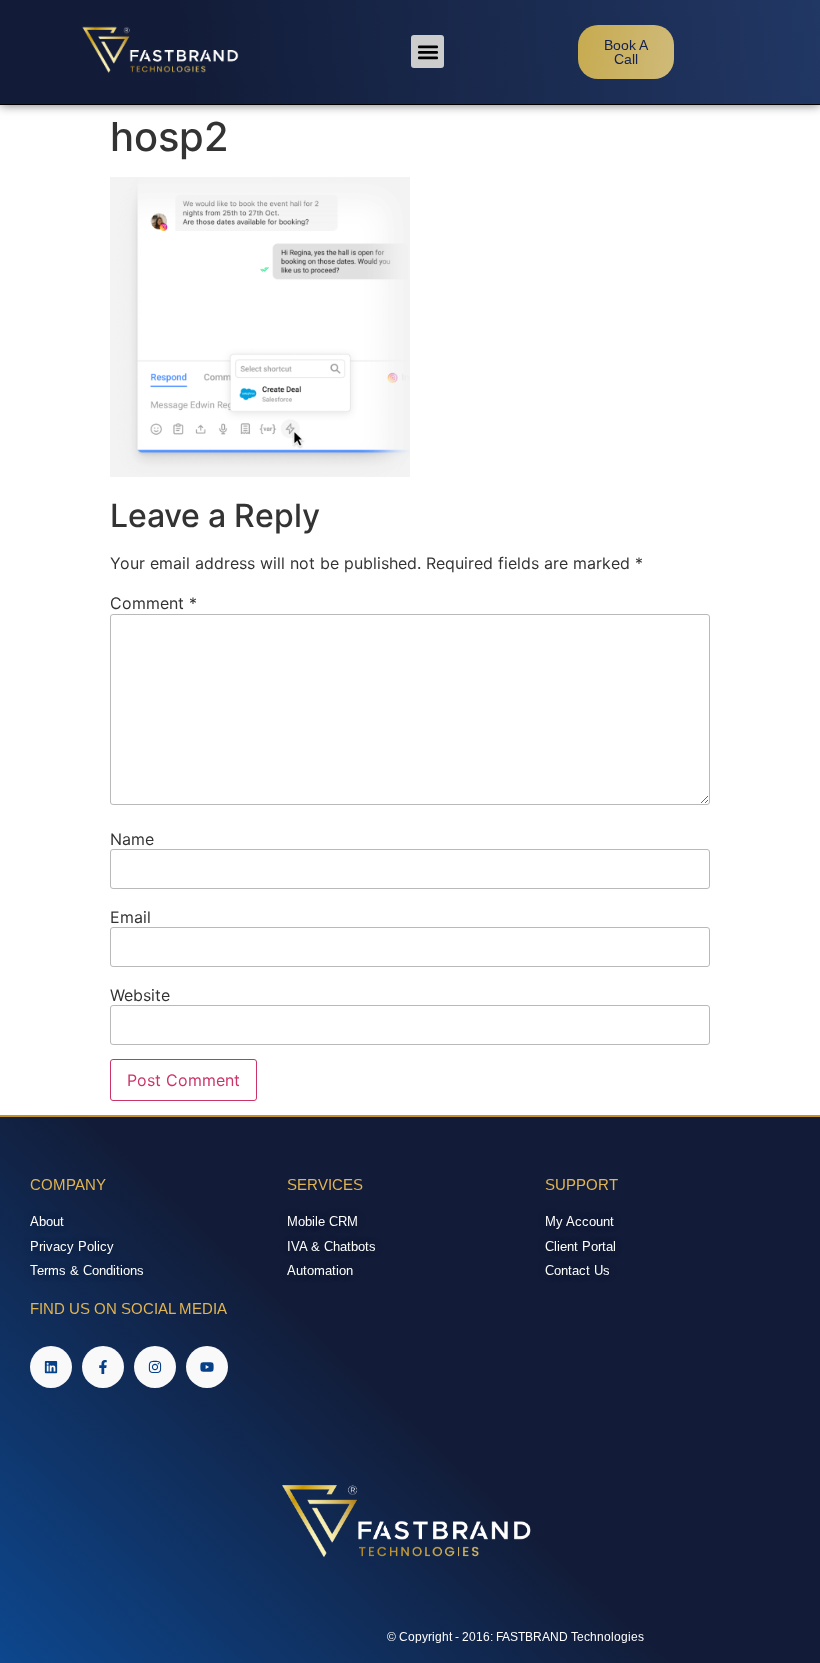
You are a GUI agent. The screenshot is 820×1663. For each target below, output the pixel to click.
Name (132, 839)
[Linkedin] (51, 1367)
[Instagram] (155, 1367)
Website (140, 995)
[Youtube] (207, 1367)
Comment (153, 603)
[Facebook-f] (103, 1367)
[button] (427, 51)
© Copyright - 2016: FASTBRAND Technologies (515, 1637)
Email (130, 917)
